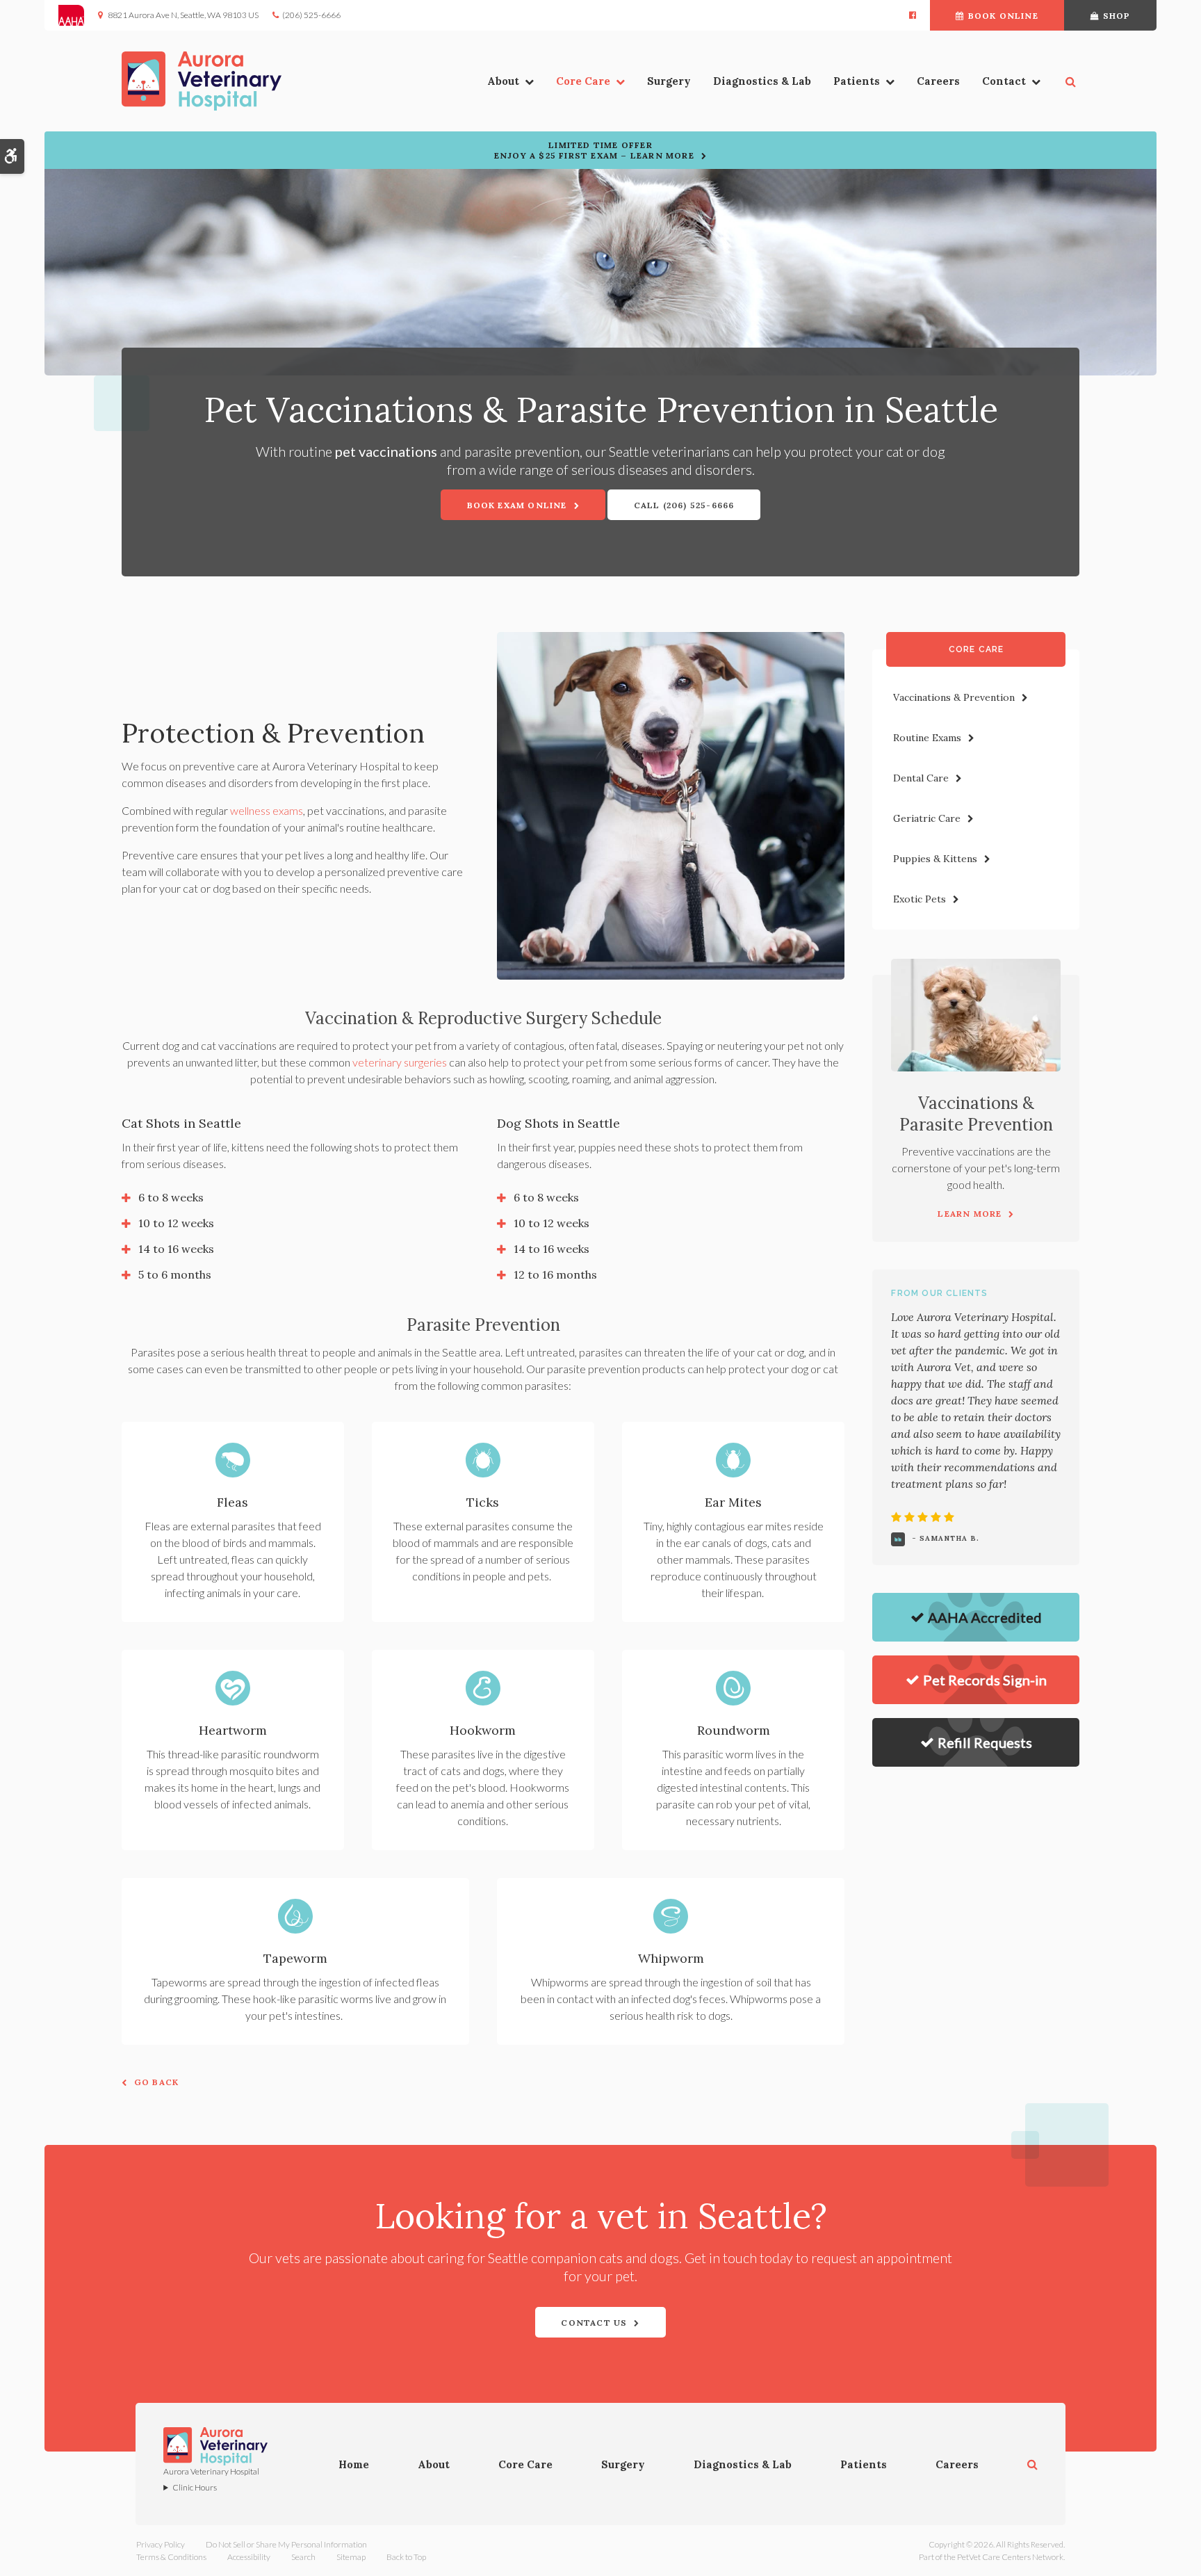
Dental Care (921, 778)
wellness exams (267, 810)
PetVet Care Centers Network (1010, 2557)
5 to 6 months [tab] (175, 1274)
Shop (1117, 16)
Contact (1004, 81)
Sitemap (351, 2557)
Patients (857, 81)
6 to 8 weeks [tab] (171, 1197)
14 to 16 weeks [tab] (176, 1249)
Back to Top (406, 2557)
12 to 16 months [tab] (555, 1274)
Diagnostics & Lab (762, 81)
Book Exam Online (517, 505)
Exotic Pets (920, 899)
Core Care (583, 81)
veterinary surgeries (400, 1062)
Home (354, 2464)
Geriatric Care (927, 818)
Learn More (970, 1214)
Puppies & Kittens (935, 859)
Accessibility (249, 2557)
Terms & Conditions (171, 2557)
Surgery (669, 81)
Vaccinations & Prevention (954, 697)
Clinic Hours (195, 2487)
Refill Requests (985, 1742)
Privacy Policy (161, 2544)
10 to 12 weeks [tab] (176, 1223)
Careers (938, 81)
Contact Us (594, 2323)
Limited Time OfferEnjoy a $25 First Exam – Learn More (594, 150)
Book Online (1003, 16)
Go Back (156, 2082)
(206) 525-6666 (311, 15)
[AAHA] (78, 15)
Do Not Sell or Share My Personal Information (286, 2544)
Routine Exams (927, 738)
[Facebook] (913, 15)
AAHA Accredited (985, 1617)
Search (303, 2557)
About (503, 81)
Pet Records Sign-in (985, 1680)
